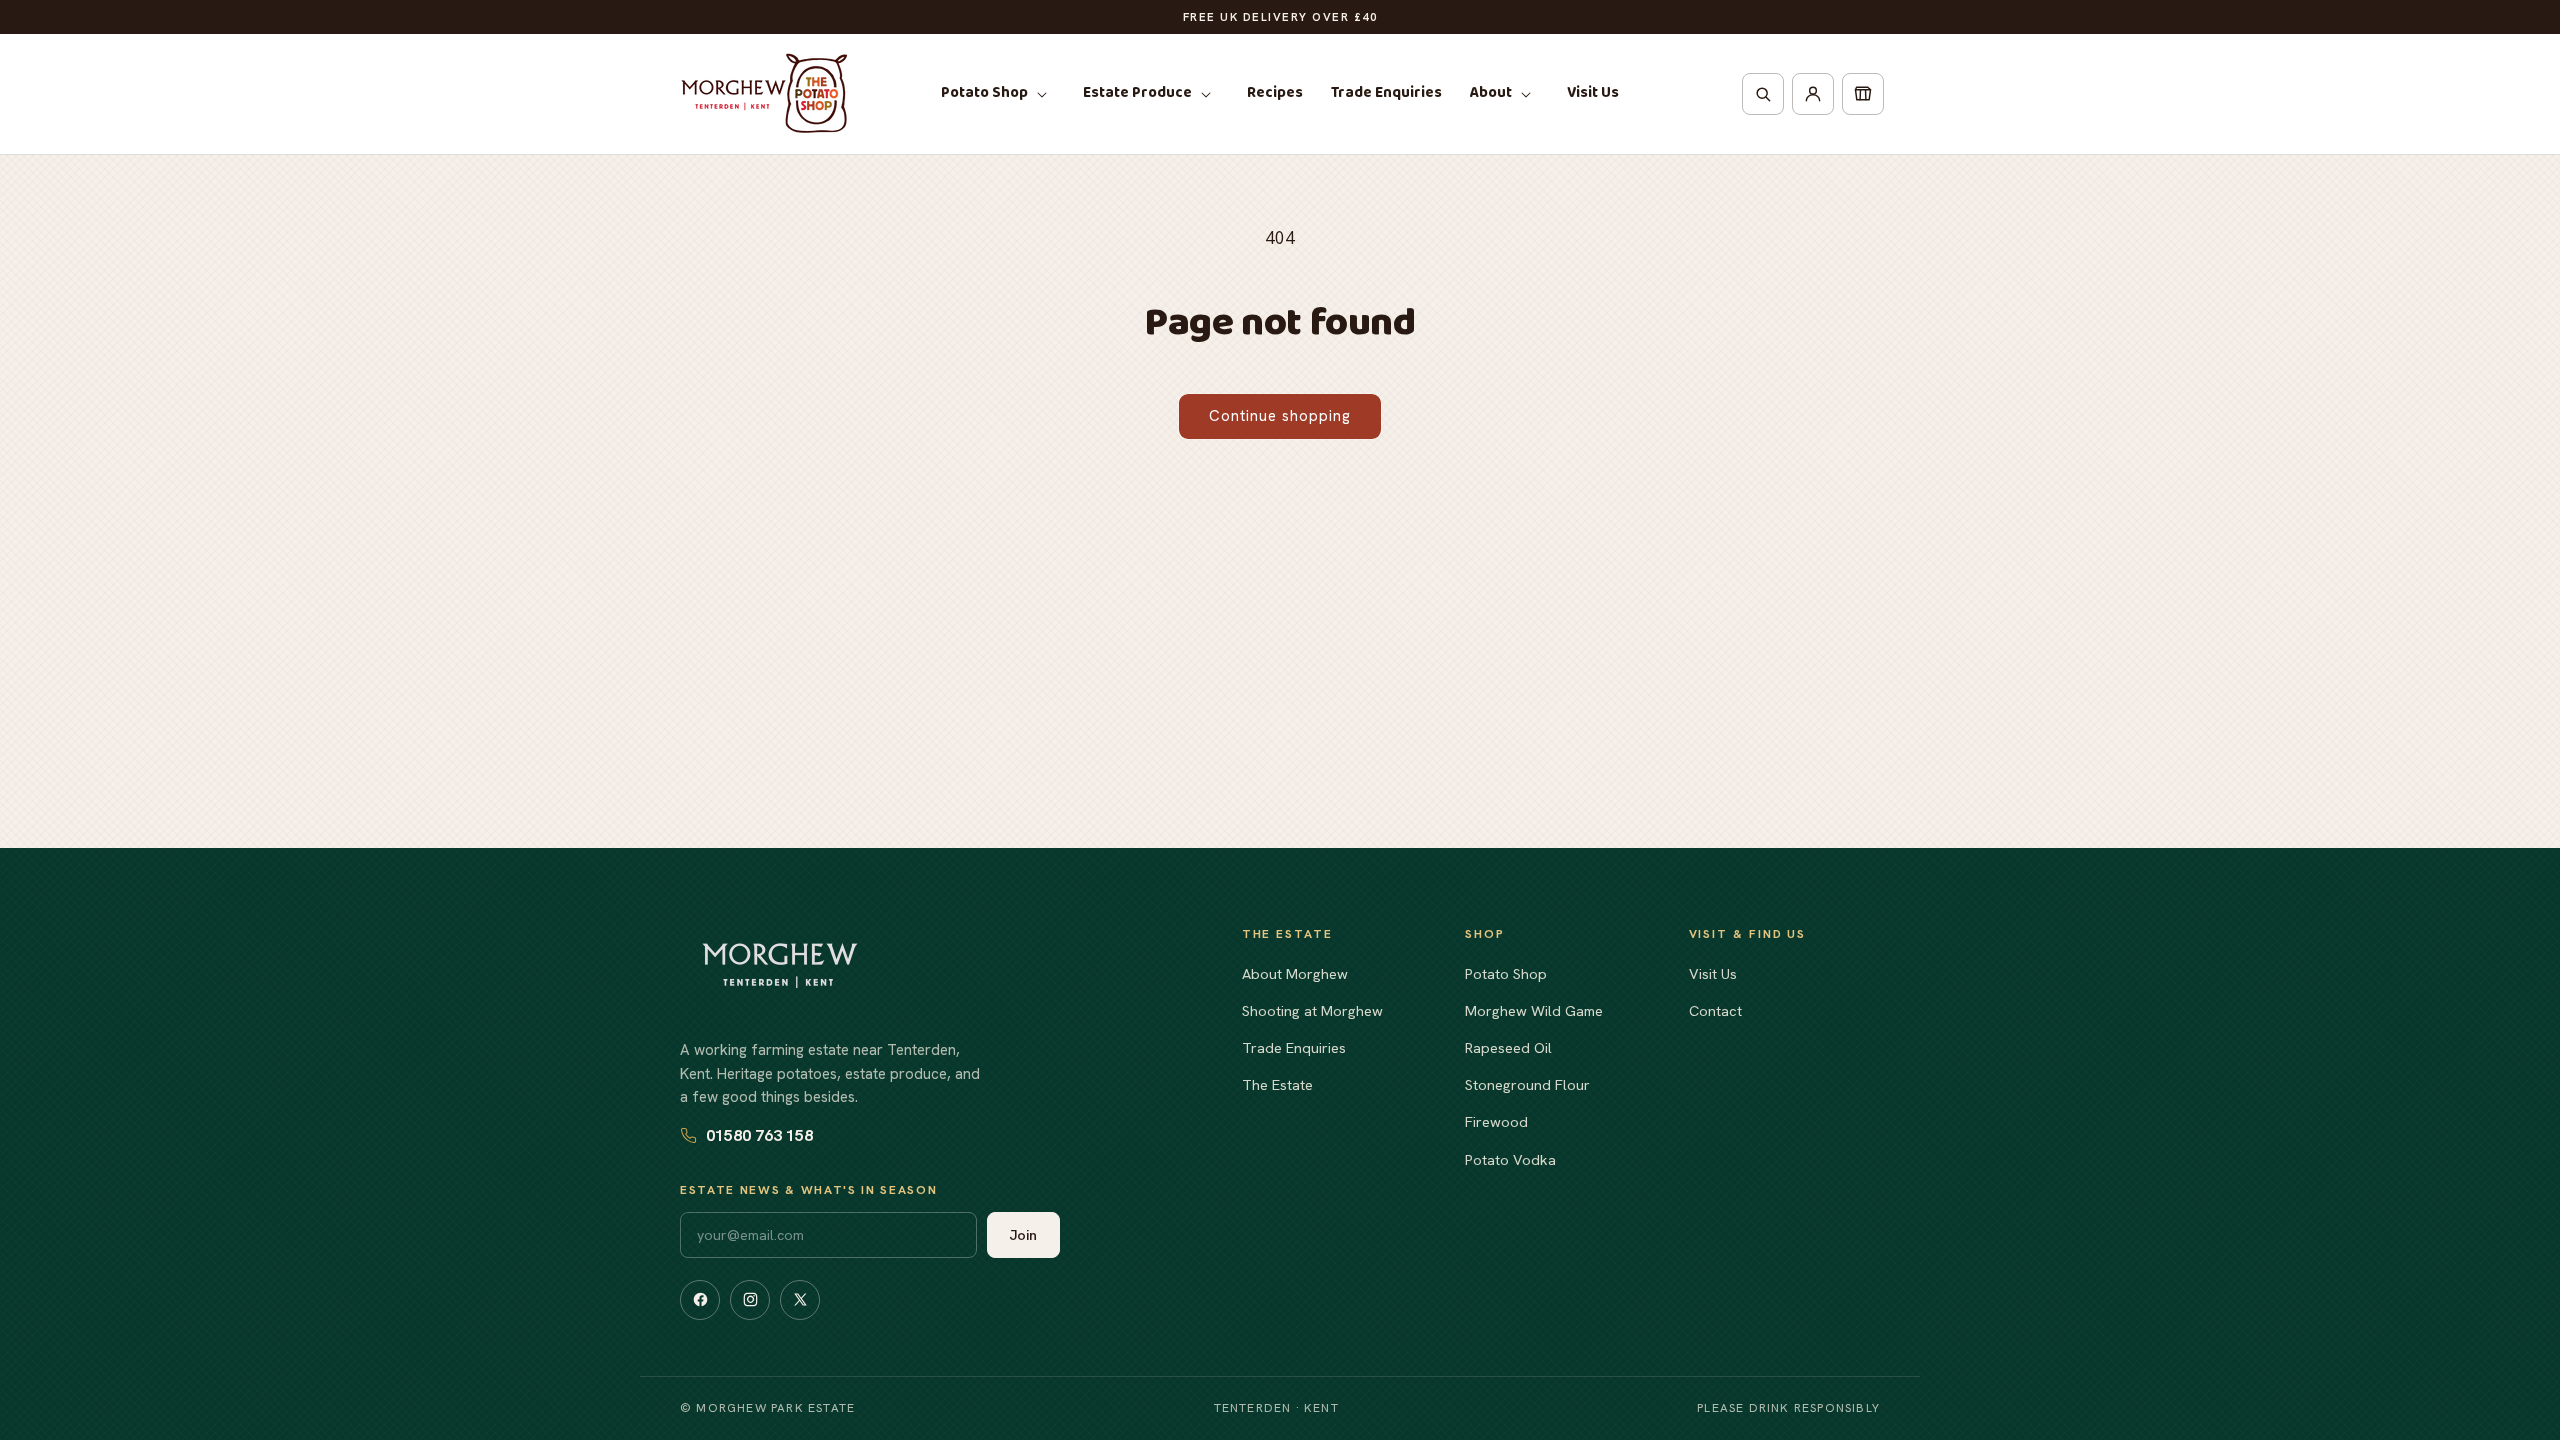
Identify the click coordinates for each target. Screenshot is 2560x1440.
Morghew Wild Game (1534, 1010)
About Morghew (1295, 973)
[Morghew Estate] (780, 965)
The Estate (1277, 1084)
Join (1023, 1235)
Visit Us (1713, 973)
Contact (1715, 1010)
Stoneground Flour (1527, 1084)
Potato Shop (1506, 973)
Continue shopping (1280, 416)
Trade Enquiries (1294, 1047)
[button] (998, 94)
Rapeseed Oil (1508, 1047)
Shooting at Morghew (1312, 1010)
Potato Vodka (1510, 1159)
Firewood (1496, 1121)
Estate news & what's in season (808, 1190)
